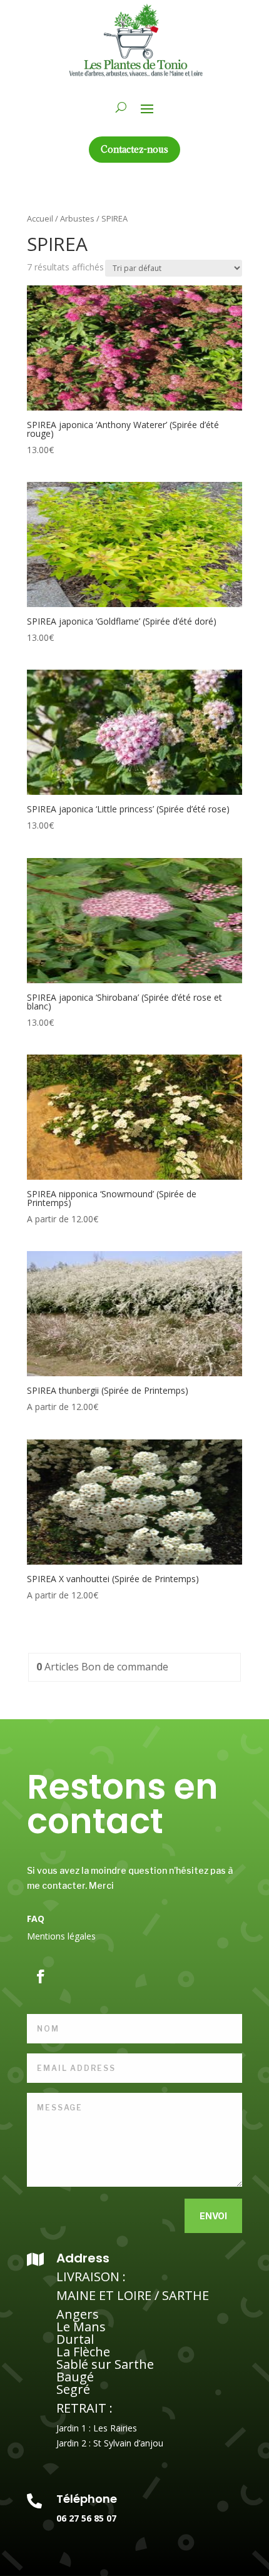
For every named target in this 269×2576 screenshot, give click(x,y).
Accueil (40, 218)
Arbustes (77, 218)
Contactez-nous (134, 149)
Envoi (213, 2216)
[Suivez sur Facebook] (41, 1976)
